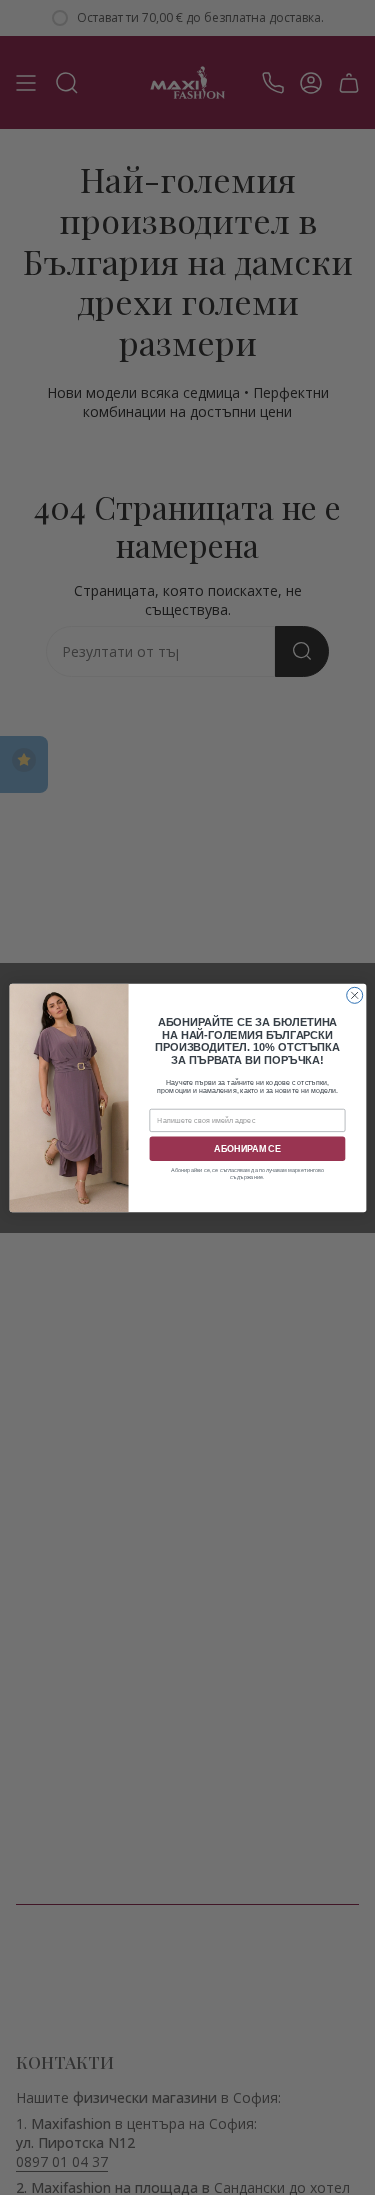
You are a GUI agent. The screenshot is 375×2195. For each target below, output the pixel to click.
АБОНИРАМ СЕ (247, 1148)
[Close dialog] (354, 995)
